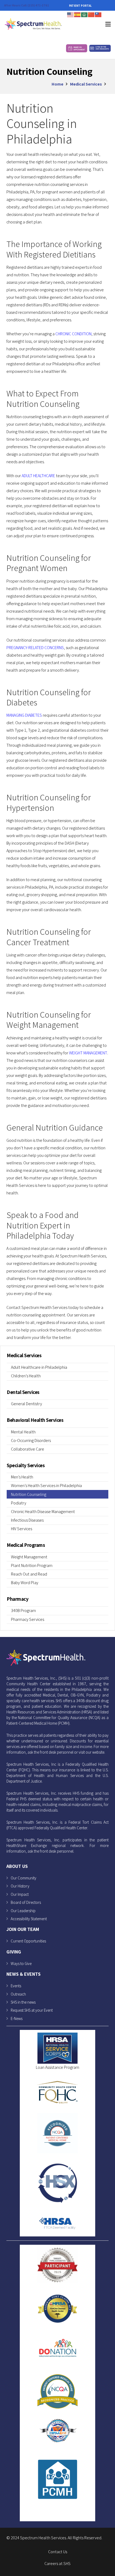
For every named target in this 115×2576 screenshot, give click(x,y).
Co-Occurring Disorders (31, 1440)
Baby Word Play (25, 1583)
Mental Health (23, 1432)
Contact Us (58, 2552)
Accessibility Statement (29, 1919)
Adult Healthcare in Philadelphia (39, 1367)
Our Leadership (23, 1911)
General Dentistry (26, 1404)
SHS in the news (23, 2002)
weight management (88, 1053)
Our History (20, 1886)
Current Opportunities (28, 1941)
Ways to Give (21, 1964)
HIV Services (22, 1529)
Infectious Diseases (27, 1520)
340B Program (23, 1611)
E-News (17, 2019)
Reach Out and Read (29, 1574)
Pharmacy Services (28, 1619)
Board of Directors (26, 1902)
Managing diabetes (24, 715)
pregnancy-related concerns (35, 648)
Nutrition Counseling (29, 1494)
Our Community (24, 1878)
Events (16, 1986)
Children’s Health (26, 1376)
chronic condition (73, 334)
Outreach (18, 1994)
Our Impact (20, 1894)
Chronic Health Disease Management (43, 1512)
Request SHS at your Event (32, 2010)
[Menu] (108, 24)
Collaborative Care (28, 1449)
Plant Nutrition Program (32, 1565)
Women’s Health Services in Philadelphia (46, 1486)
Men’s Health (22, 1477)
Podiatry (19, 1503)
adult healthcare (38, 476)
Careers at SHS (57, 2564)
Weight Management (29, 1557)
